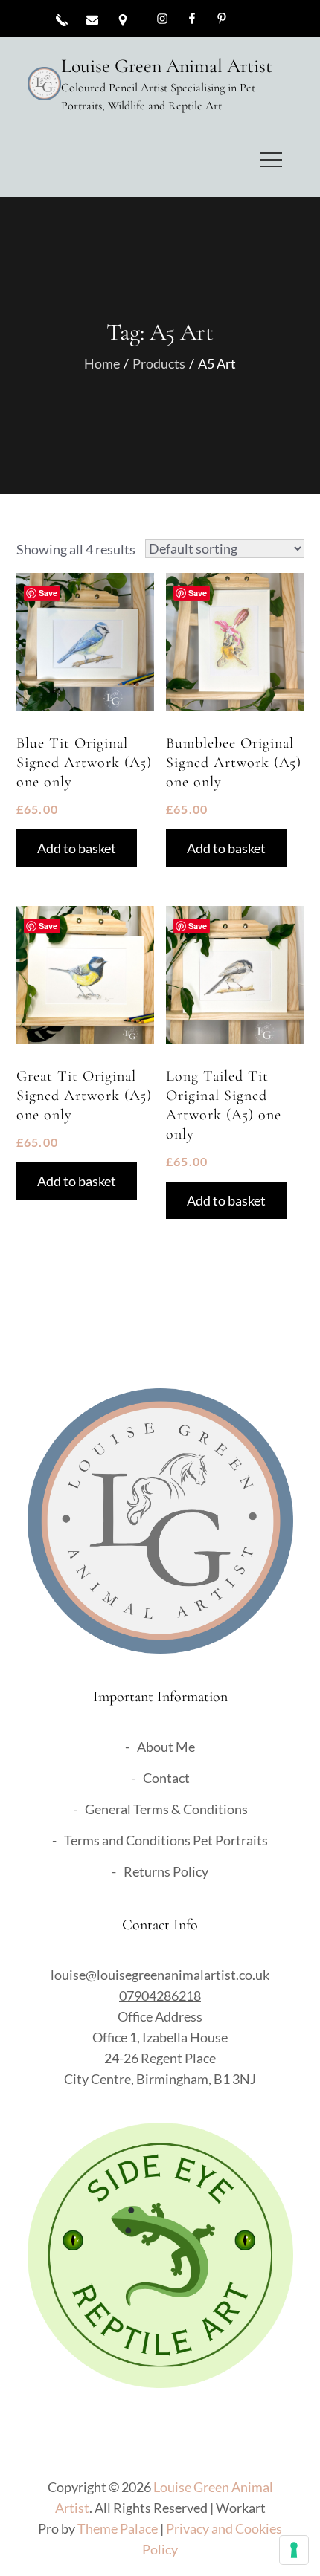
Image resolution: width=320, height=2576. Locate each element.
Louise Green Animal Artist (167, 66)
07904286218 (160, 1996)
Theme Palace (118, 2528)
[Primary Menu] (271, 160)
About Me (166, 1747)
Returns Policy (166, 1871)
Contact (166, 1778)
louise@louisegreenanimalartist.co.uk (160, 1975)
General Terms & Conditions (166, 1809)
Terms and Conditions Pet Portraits (166, 1840)
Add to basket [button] (77, 848)
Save (48, 593)
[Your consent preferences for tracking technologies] (294, 2550)
